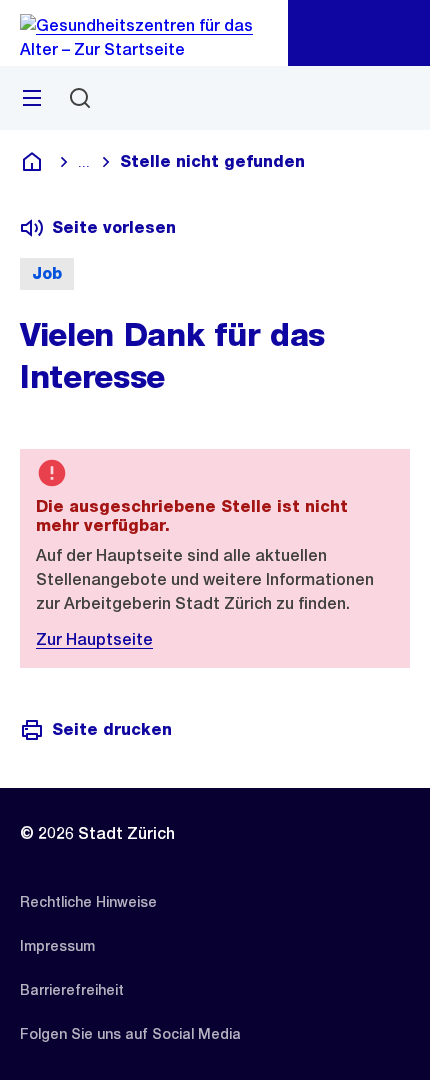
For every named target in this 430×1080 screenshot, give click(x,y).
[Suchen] (80, 98)
